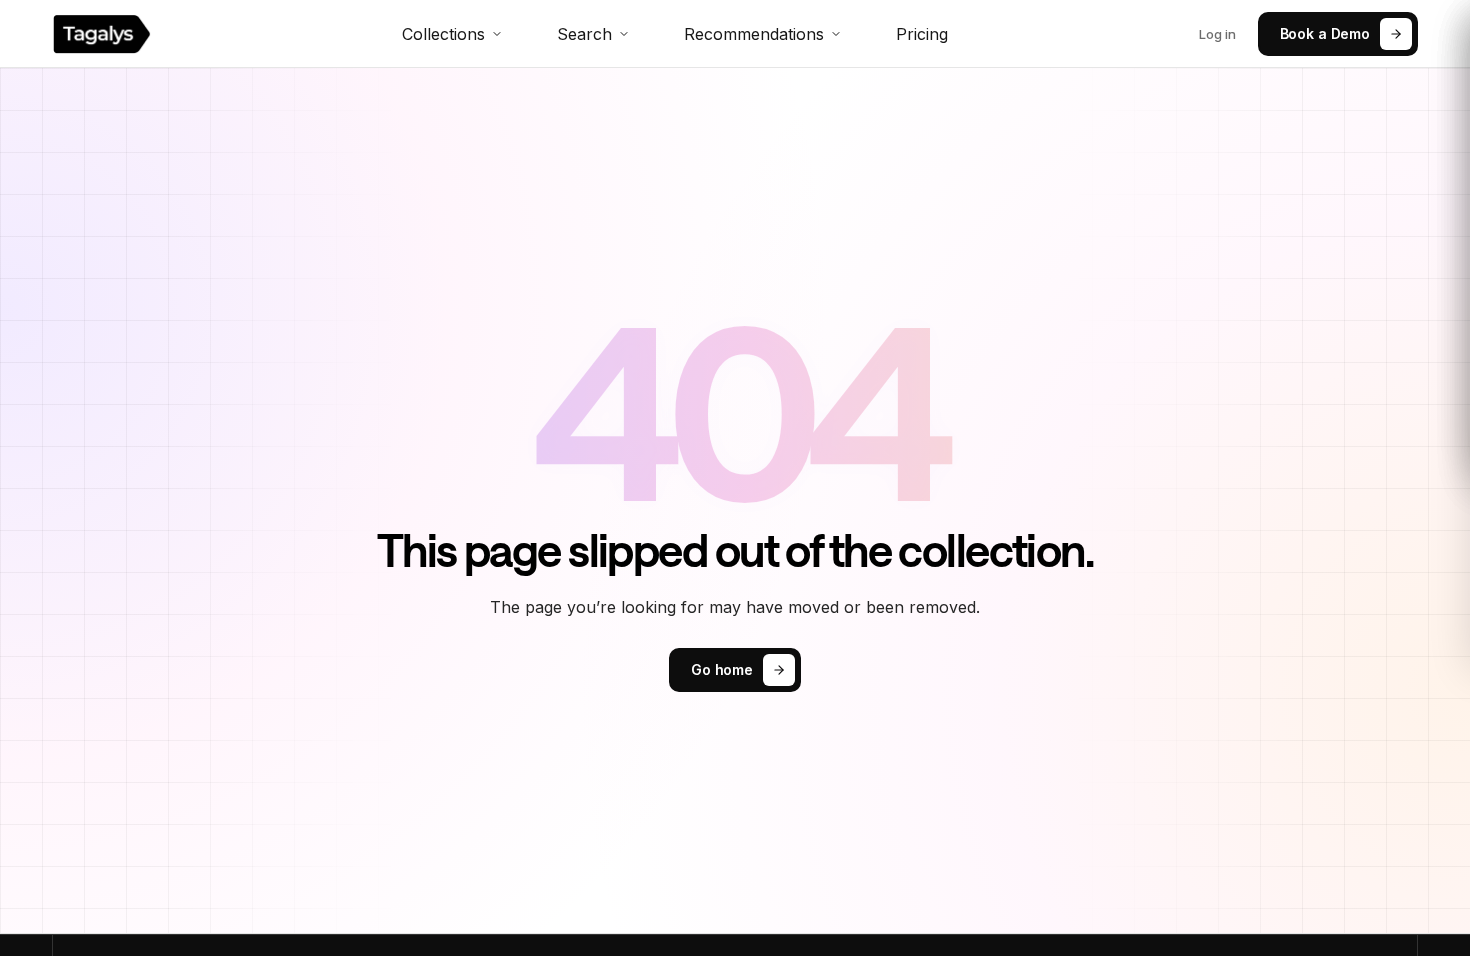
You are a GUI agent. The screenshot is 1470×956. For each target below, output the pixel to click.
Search (584, 34)
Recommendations (754, 34)
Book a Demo (1325, 33)
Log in (1217, 34)
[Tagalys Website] (101, 34)
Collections (443, 34)
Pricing (922, 34)
